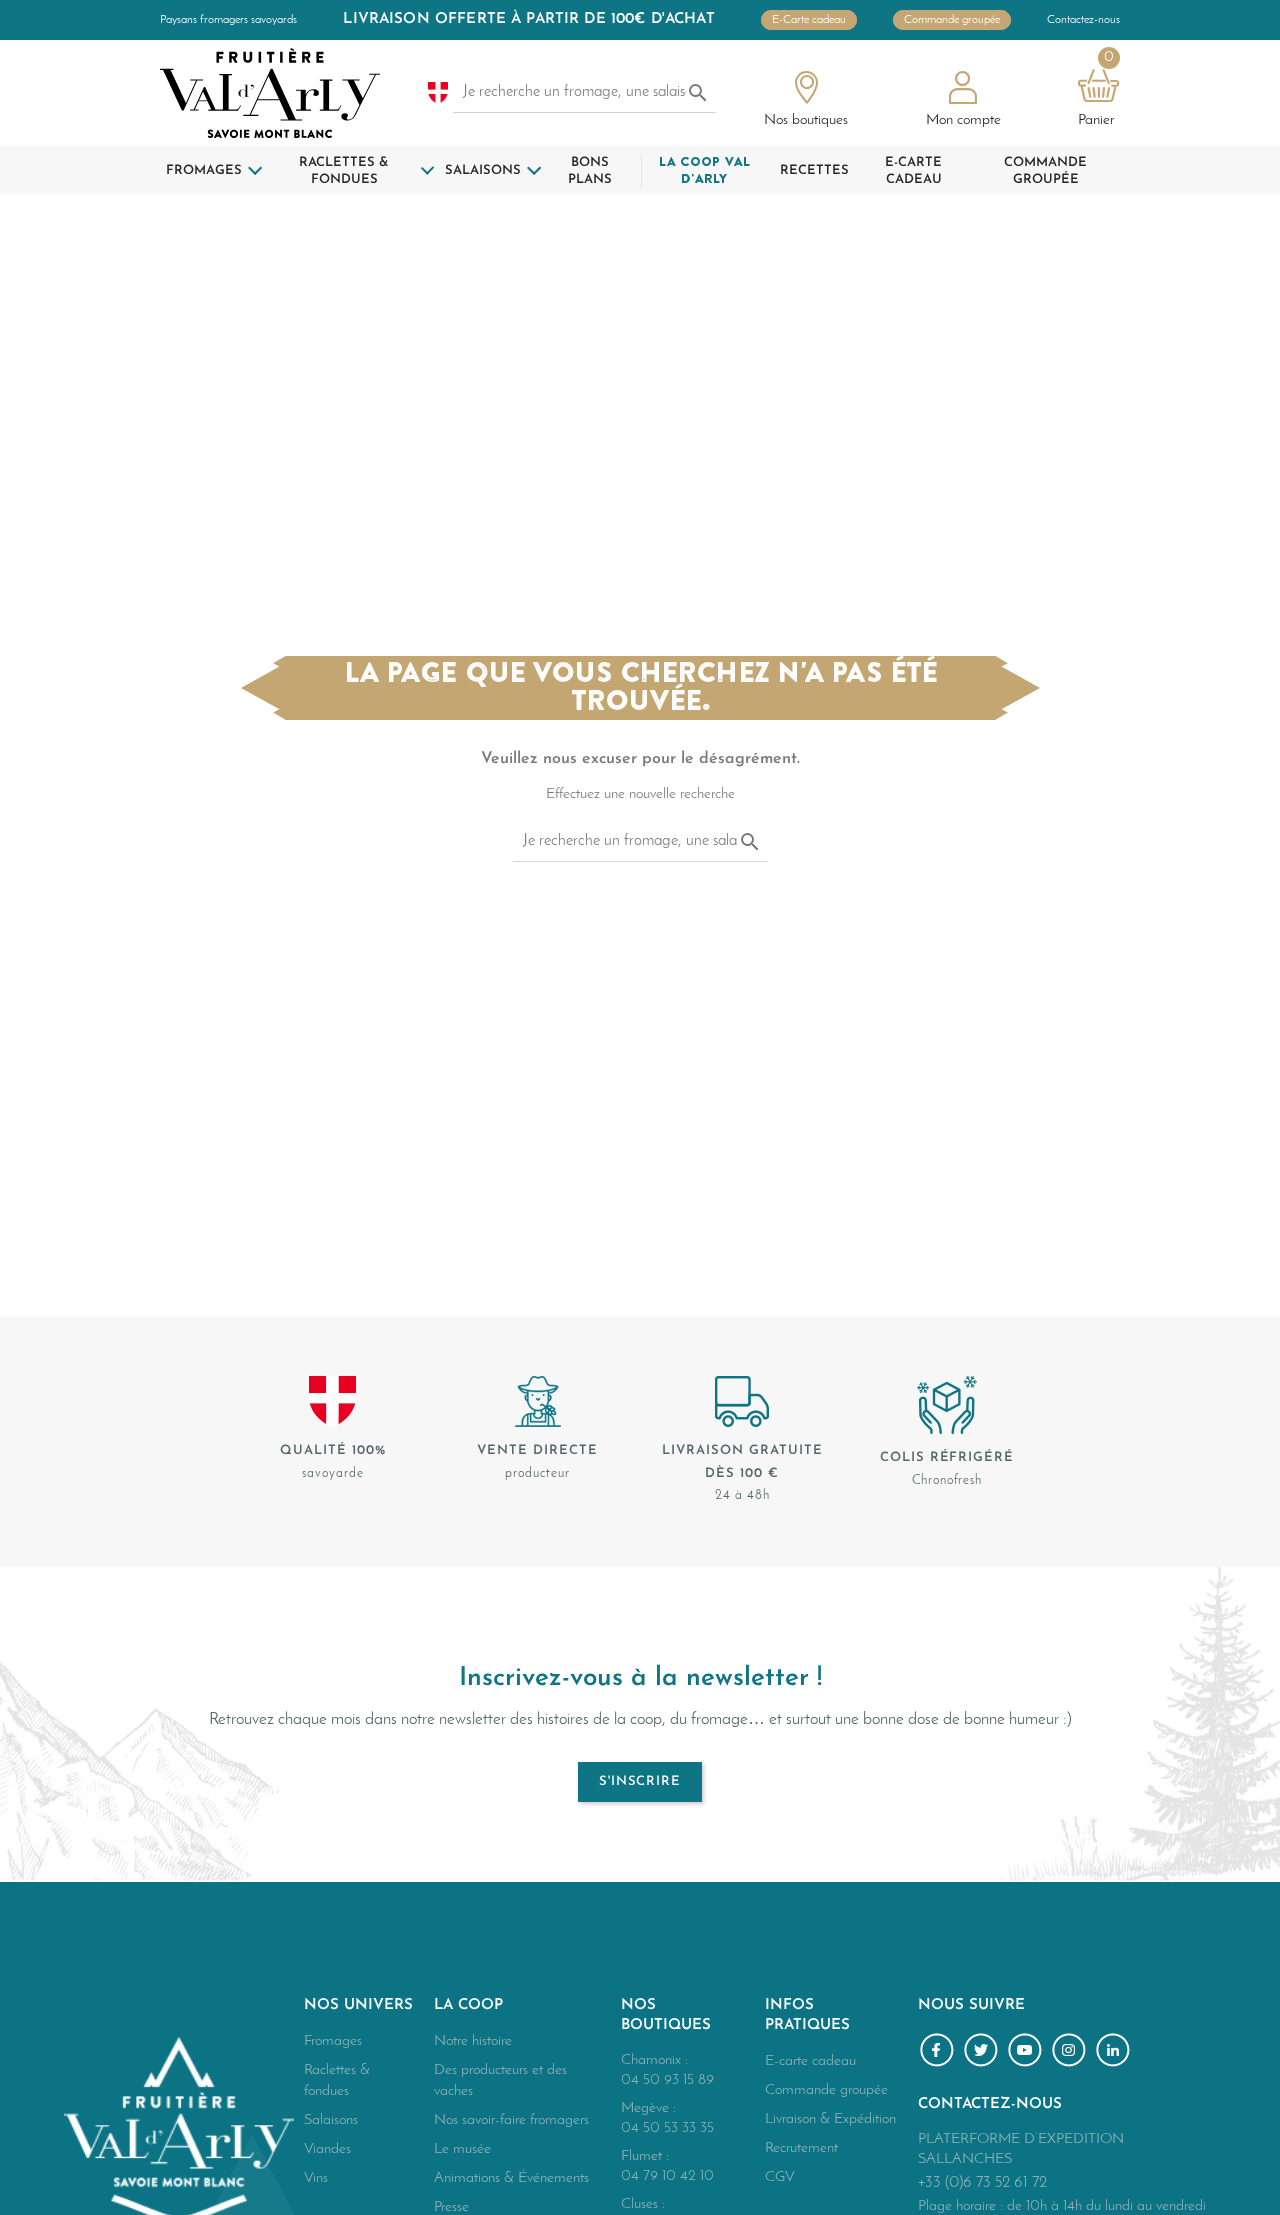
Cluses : (643, 2204)
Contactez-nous (1083, 20)
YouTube (1028, 2053)
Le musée (462, 2149)
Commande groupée (952, 20)
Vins (316, 2178)
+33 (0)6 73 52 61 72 (982, 2183)
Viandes (327, 2149)
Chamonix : (654, 2060)
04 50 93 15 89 (667, 2080)
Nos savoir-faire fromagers (511, 2120)
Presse (451, 2207)
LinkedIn (1116, 2053)
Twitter (984, 2053)
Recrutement (801, 2148)
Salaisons (331, 2120)
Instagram (1072, 2053)
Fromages (333, 2041)
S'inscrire (640, 1781)
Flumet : (645, 2156)
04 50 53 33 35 (667, 2128)
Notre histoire (473, 2041)
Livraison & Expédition (830, 2119)
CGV (780, 2177)
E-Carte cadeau (809, 20)
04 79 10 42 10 (667, 2176)
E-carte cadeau (810, 2061)
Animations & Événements (511, 2178)
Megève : (648, 2108)
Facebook (940, 2053)
